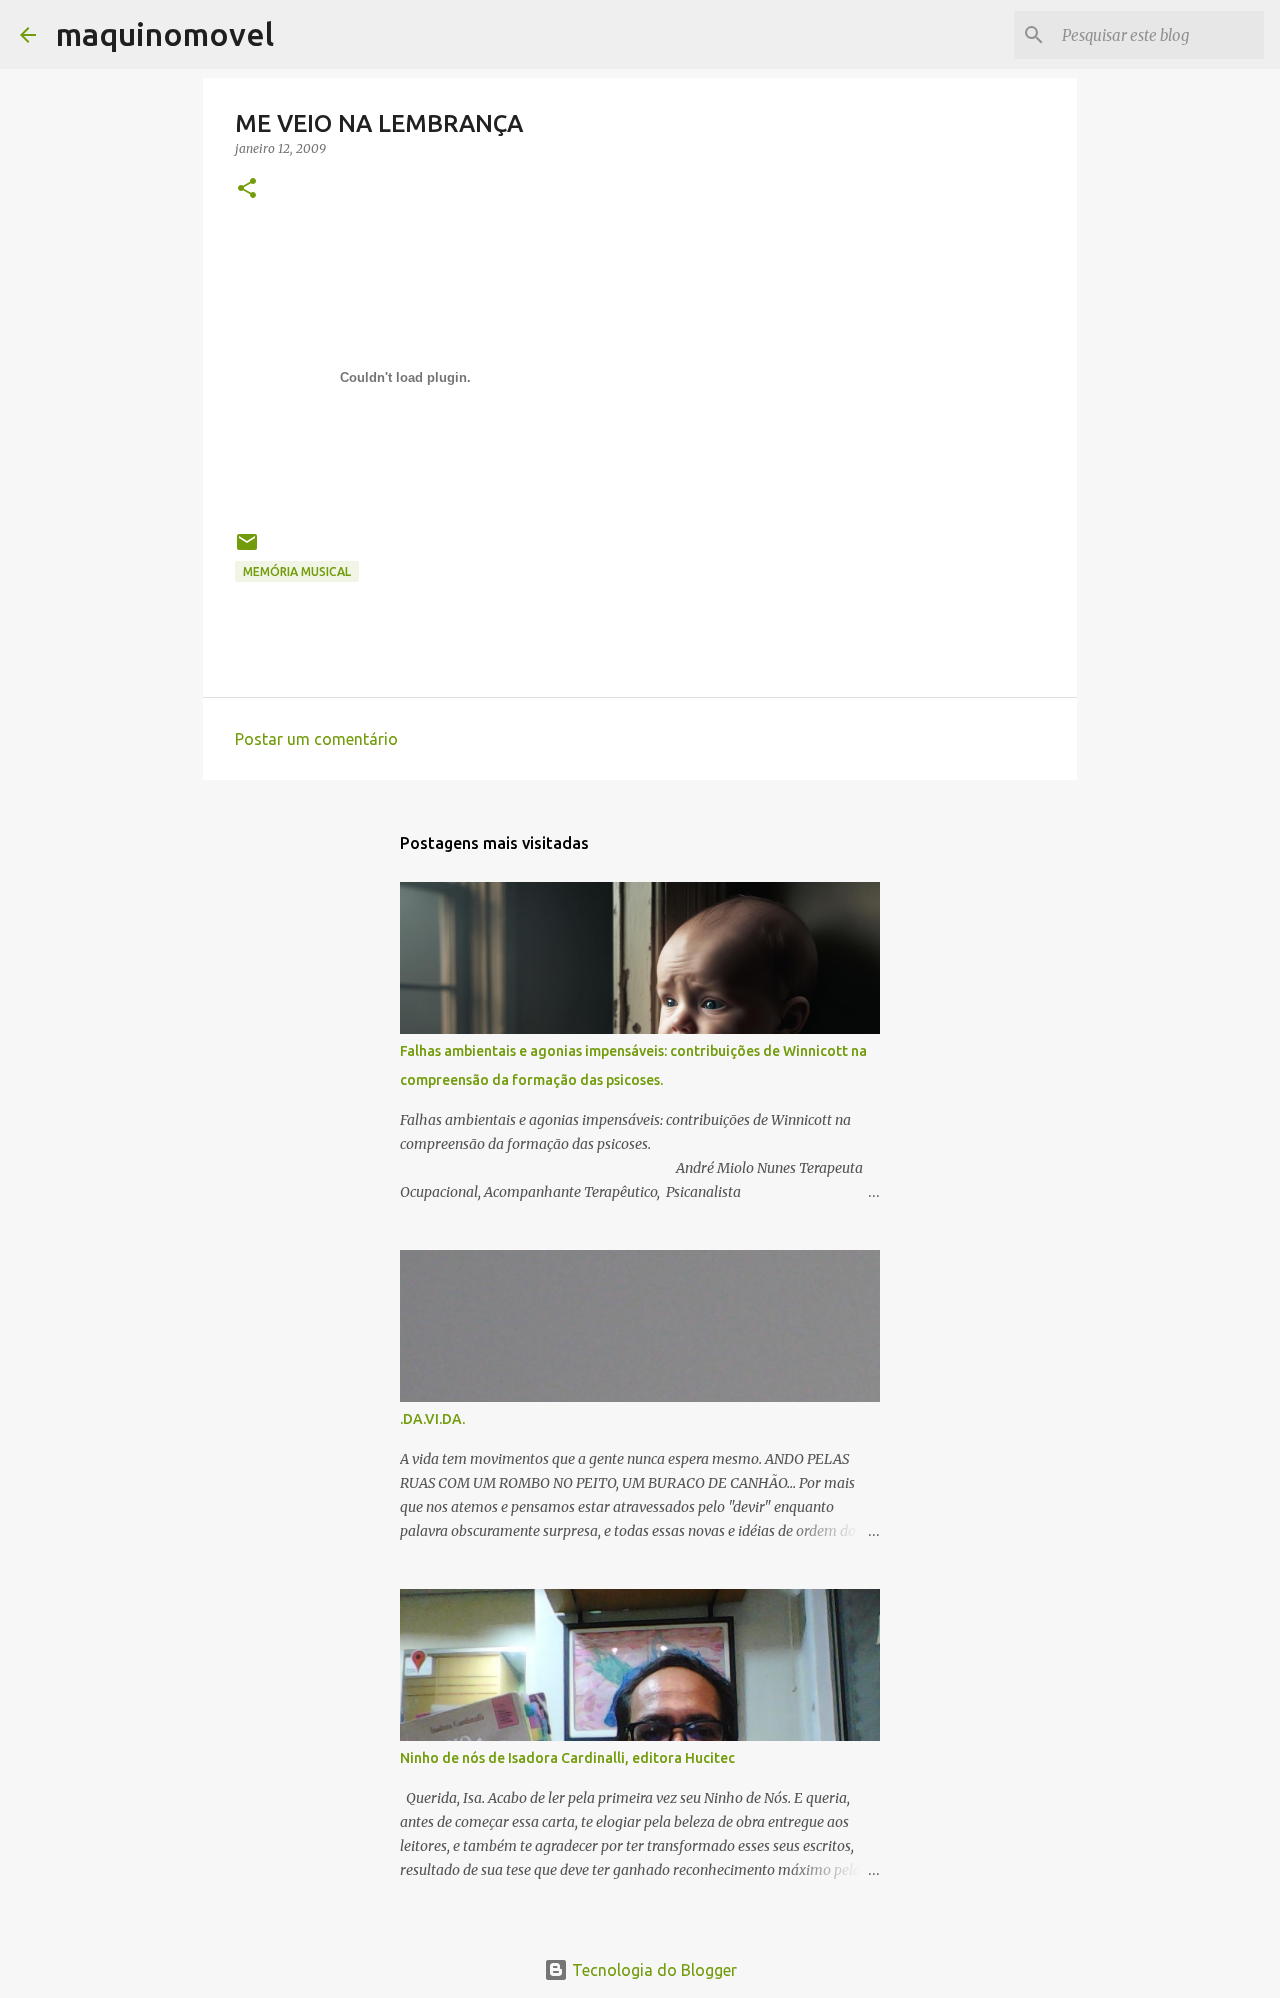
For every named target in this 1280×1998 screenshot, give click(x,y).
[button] (247, 189)
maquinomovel (165, 34)
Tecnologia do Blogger (652, 1970)
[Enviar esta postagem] (247, 549)
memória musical (297, 571)
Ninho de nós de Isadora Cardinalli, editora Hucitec (567, 1758)
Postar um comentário (316, 739)
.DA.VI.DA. (432, 1419)
